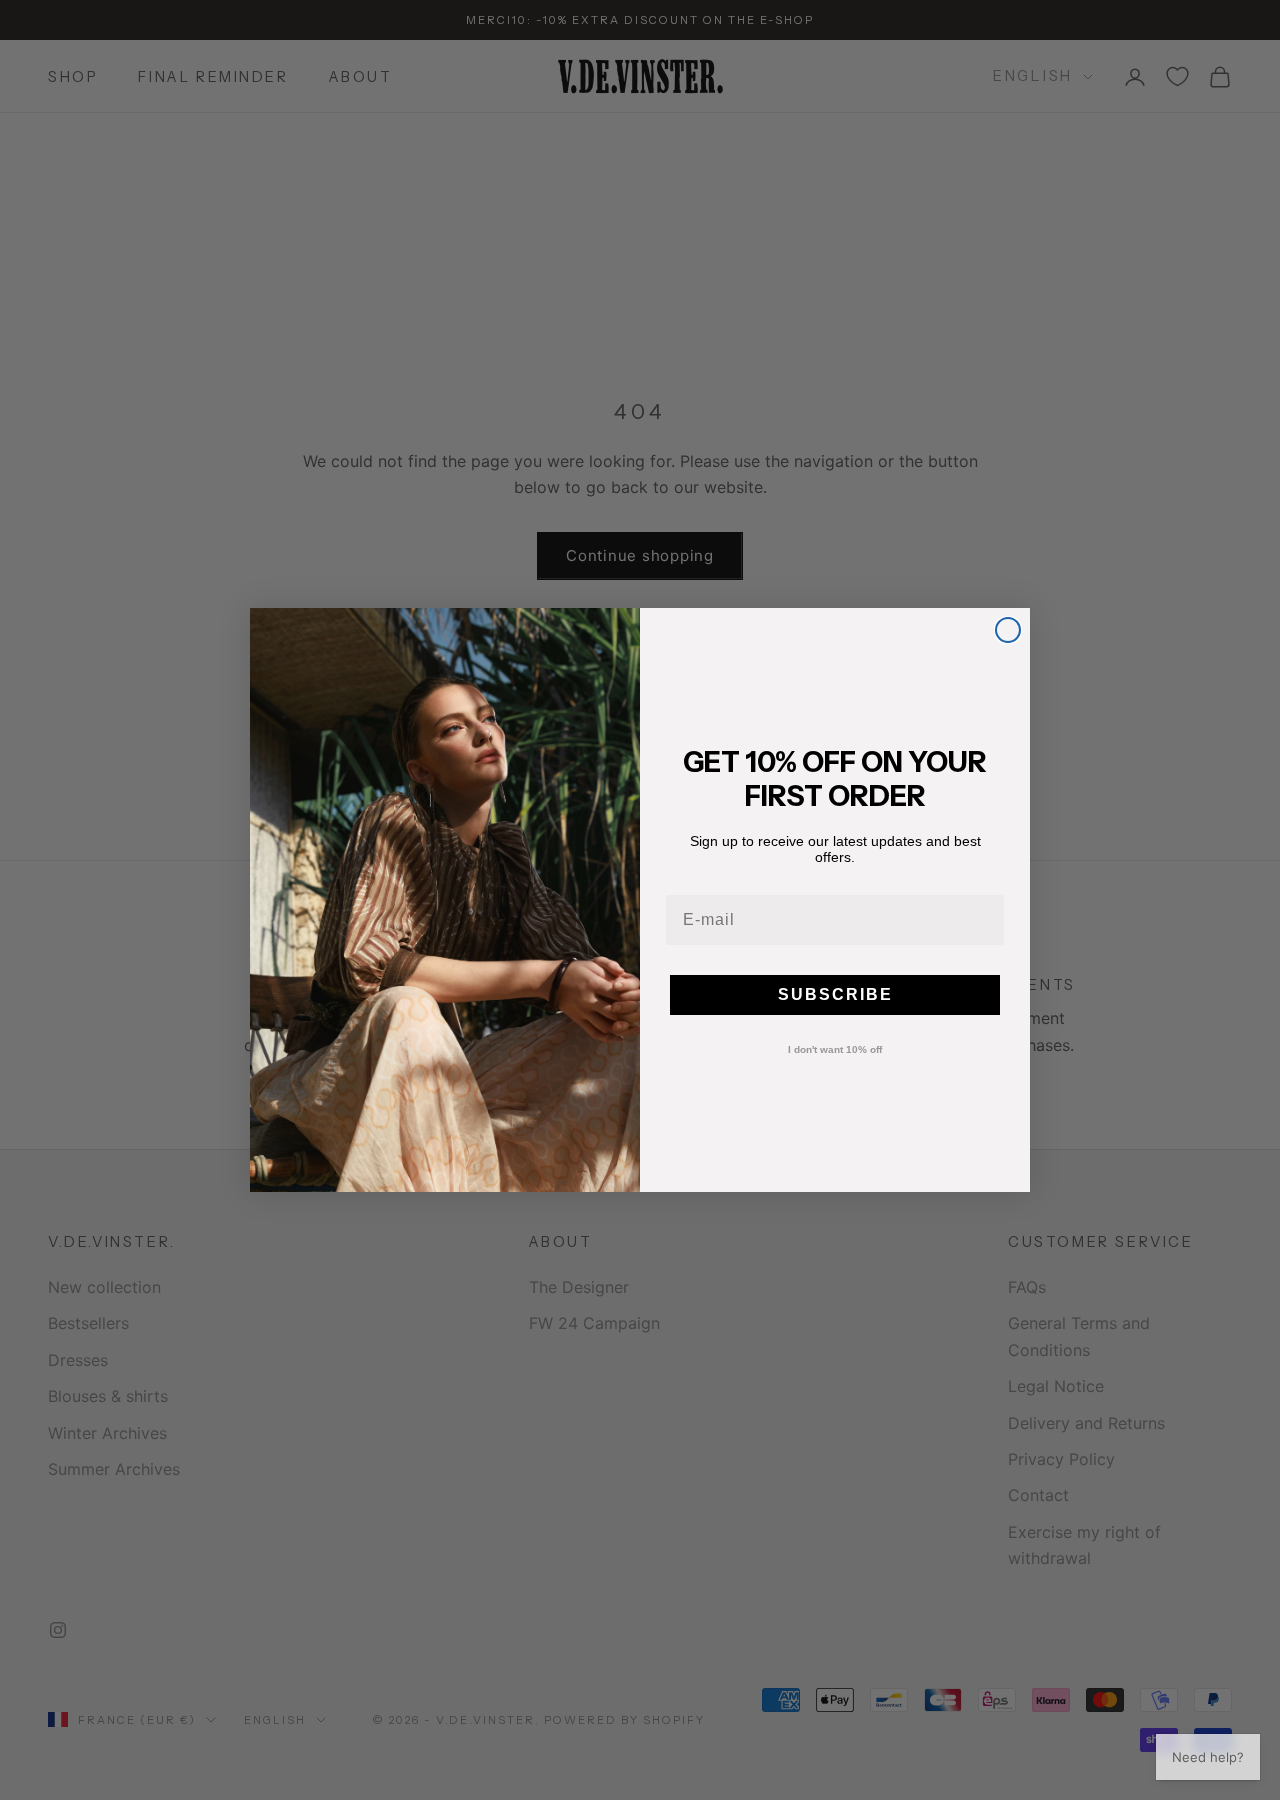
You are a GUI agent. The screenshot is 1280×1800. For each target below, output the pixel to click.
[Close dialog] (1008, 630)
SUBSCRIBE (835, 994)
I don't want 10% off (835, 1050)
